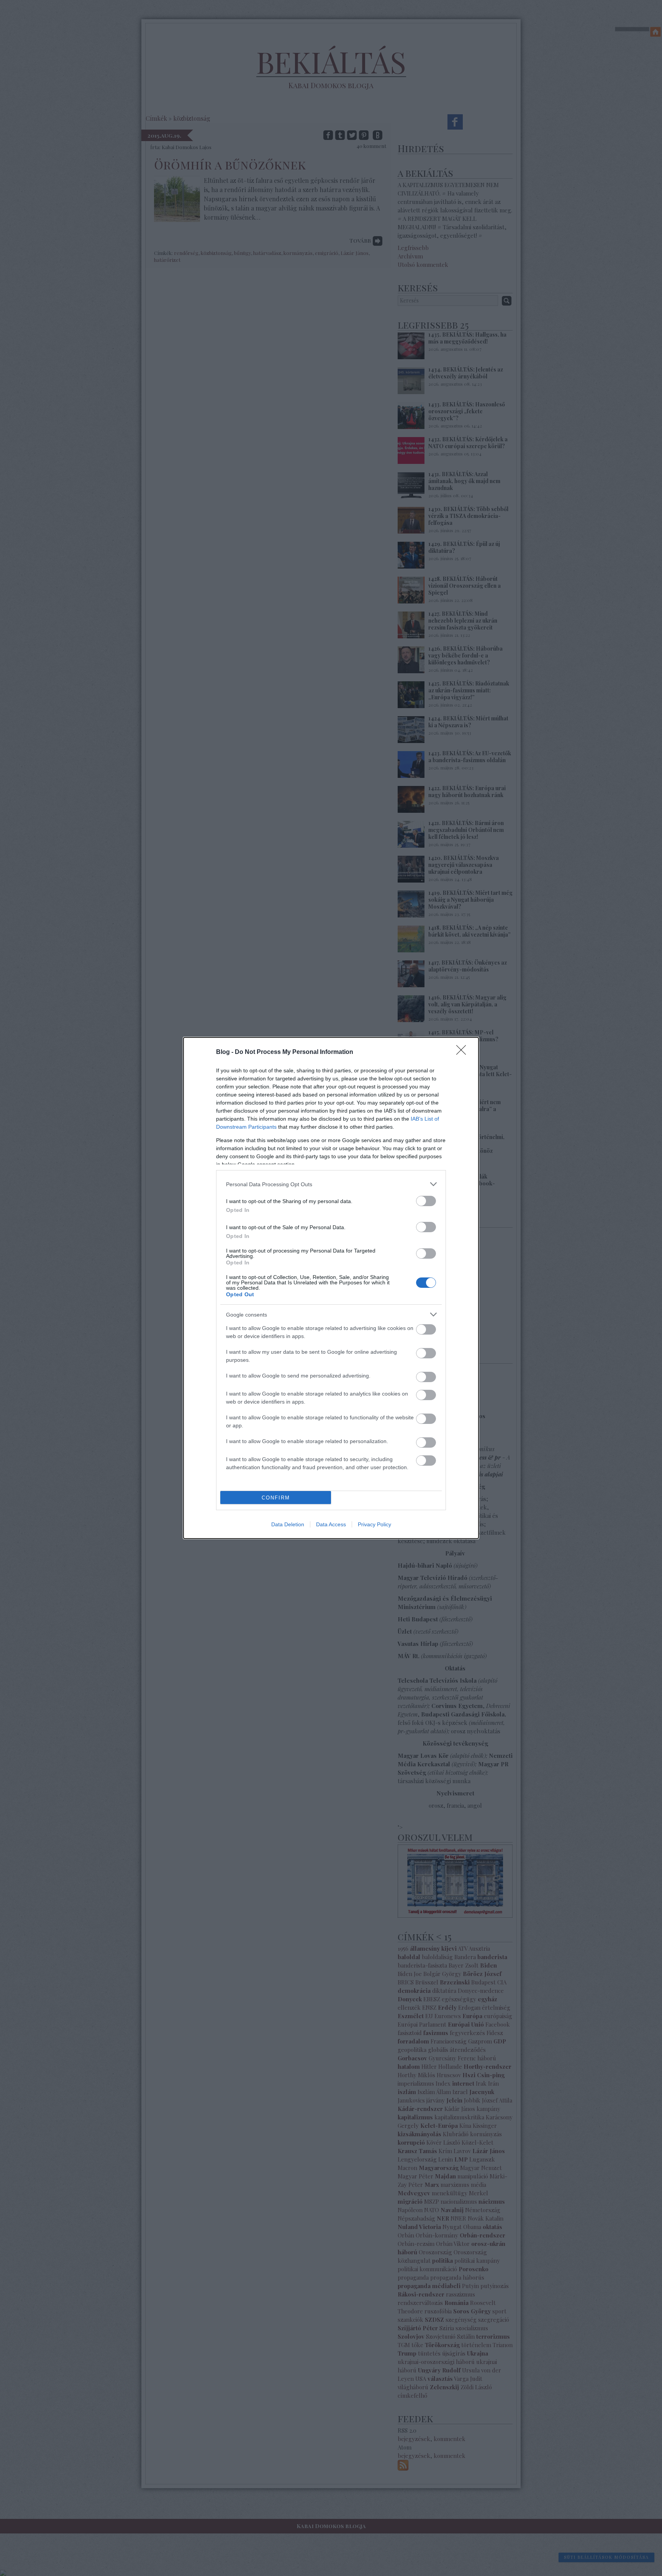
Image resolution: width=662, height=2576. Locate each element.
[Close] (464, 1052)
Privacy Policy (374, 1524)
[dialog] (331, 1288)
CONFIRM (276, 1498)
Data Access (331, 1524)
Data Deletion (288, 1524)
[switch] (426, 1201)
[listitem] (331, 1184)
